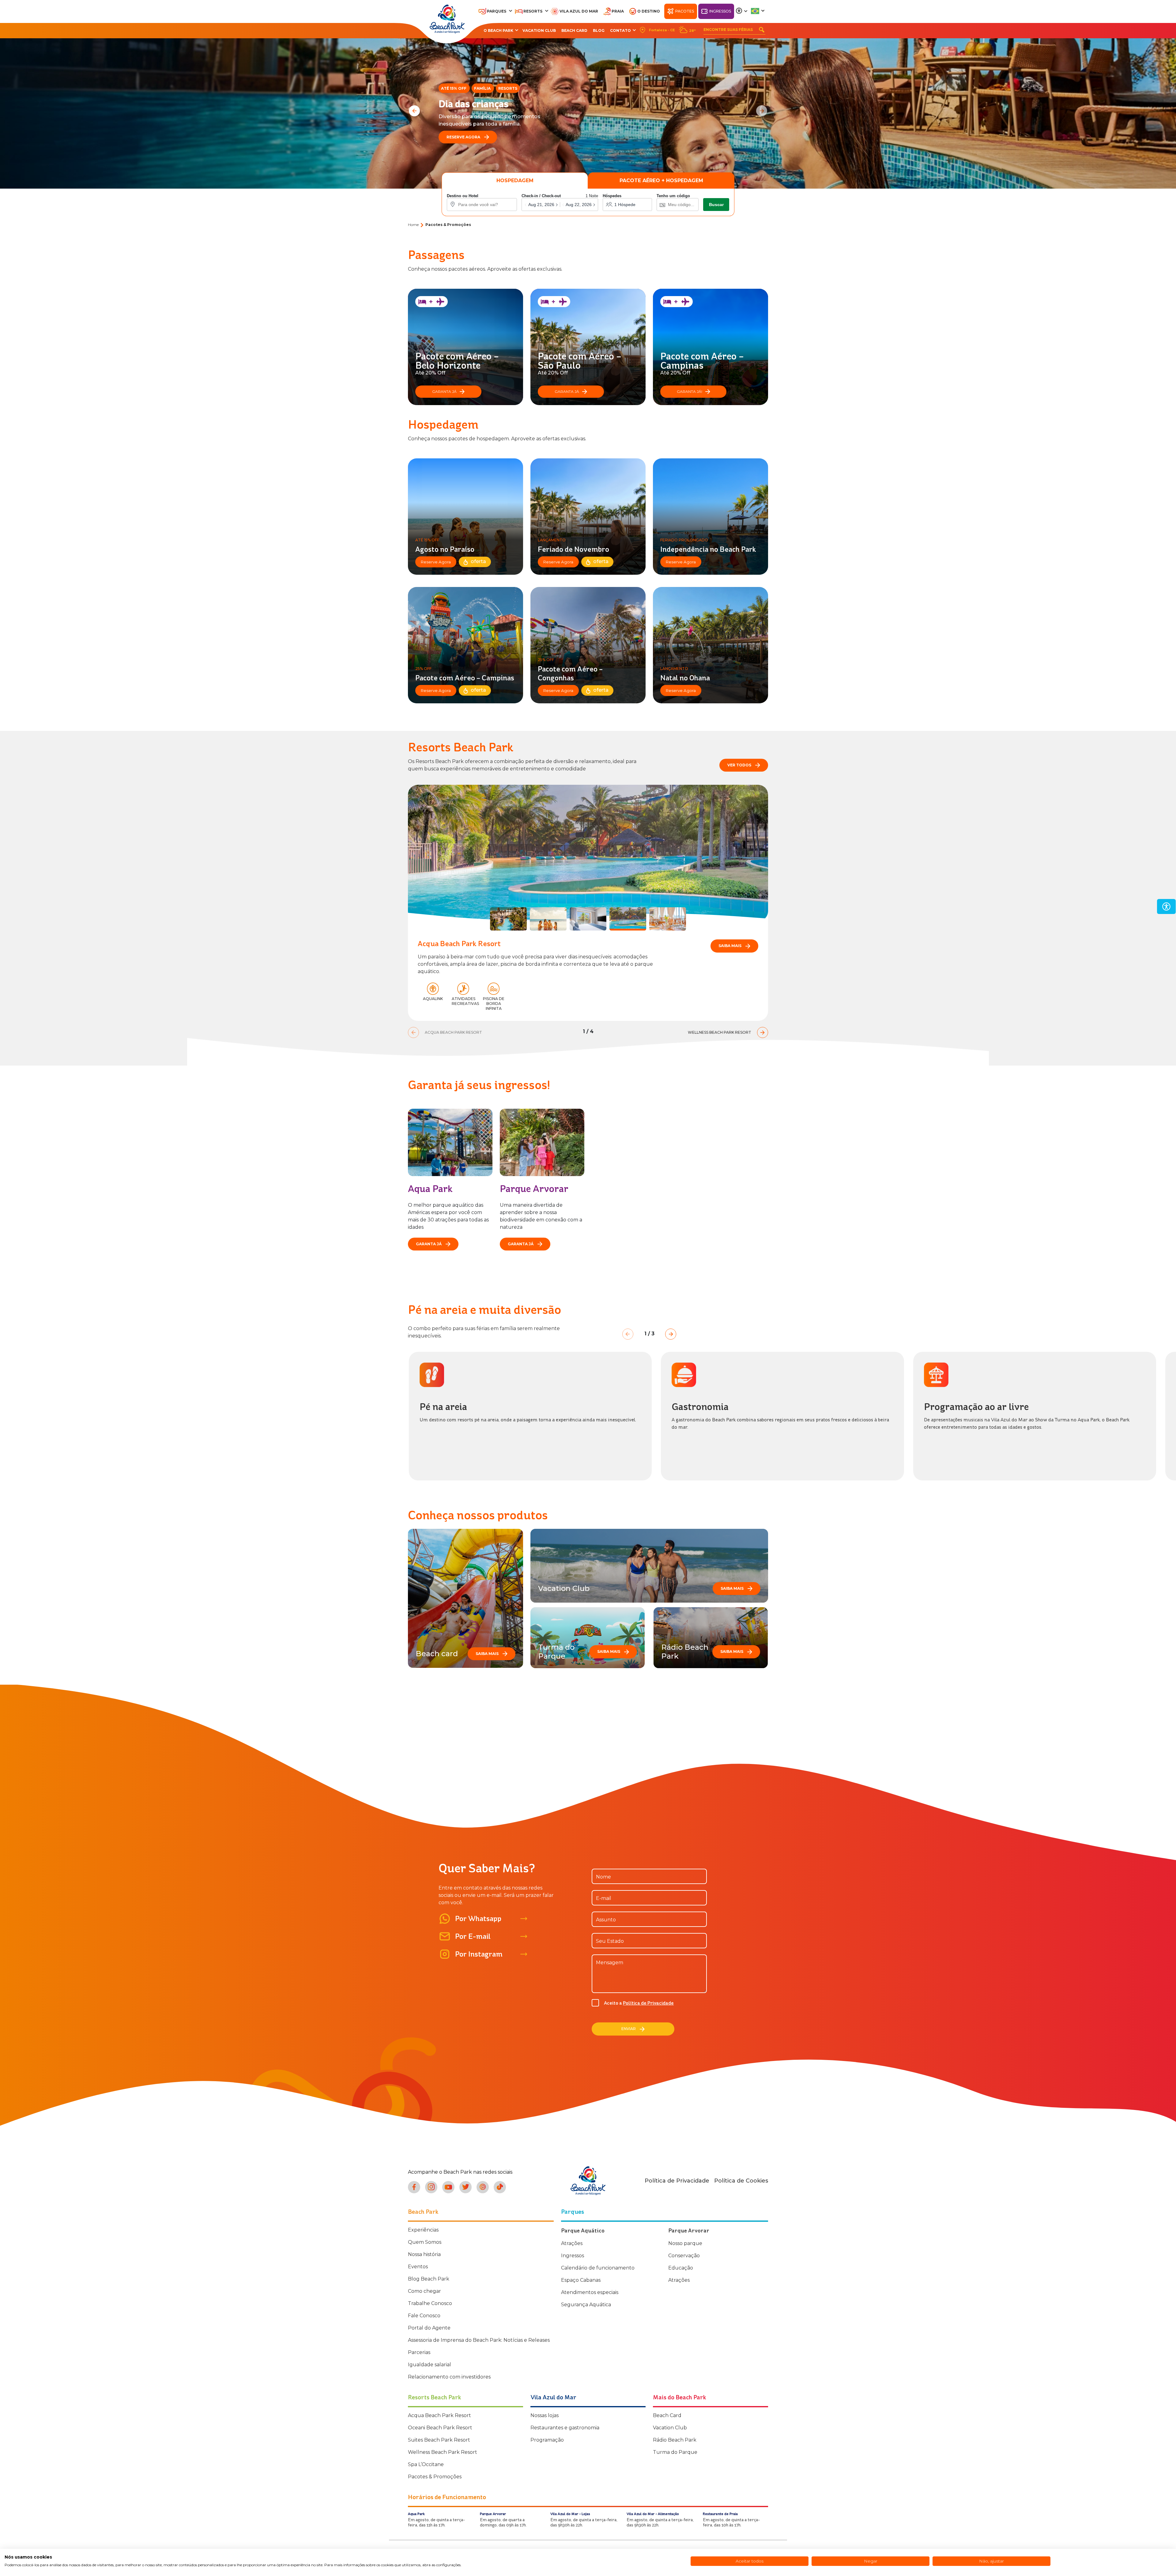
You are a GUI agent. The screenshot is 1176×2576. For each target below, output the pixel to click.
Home (413, 225)
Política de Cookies (741, 2181)
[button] (560, 205)
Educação (681, 2268)
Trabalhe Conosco (430, 2303)
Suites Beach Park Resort (439, 2440)
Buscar (716, 205)
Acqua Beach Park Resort (439, 2415)
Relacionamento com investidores (449, 2377)
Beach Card (574, 30)
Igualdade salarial (430, 2365)
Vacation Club (539, 30)
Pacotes (685, 11)
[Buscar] (762, 30)
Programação (547, 2440)
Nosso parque (685, 2243)
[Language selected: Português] (758, 11)
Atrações (572, 2243)
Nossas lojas (545, 2415)
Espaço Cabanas (581, 2280)
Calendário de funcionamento (598, 2268)
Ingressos (720, 11)
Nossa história (424, 2254)
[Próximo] (762, 111)
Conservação (684, 2256)
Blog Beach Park (429, 2279)
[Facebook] (414, 2187)
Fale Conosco (424, 2316)
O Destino (649, 11)
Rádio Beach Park (675, 2440)
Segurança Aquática (586, 2305)
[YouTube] (448, 2187)
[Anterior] (414, 111)
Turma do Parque (675, 2452)
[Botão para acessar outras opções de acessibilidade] (742, 11)
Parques (497, 11)
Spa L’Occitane (426, 2464)
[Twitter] (466, 2187)
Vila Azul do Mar (579, 11)
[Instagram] (431, 2187)
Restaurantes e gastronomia (565, 2428)
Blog (599, 30)
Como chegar (424, 2291)
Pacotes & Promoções (435, 2477)
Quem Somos (425, 2242)
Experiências (423, 2230)
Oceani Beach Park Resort (440, 2428)
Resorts (533, 11)
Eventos (418, 2267)
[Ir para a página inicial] (588, 2181)
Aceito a (639, 2003)
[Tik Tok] (500, 2187)
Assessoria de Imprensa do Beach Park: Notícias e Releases (479, 2340)
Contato (620, 30)
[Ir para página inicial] (447, 19)
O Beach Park (498, 30)
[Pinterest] (483, 2187)
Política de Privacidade (648, 2003)
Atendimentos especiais (590, 2292)
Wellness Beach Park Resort (443, 2452)
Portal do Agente (429, 2328)
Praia (618, 11)
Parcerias (419, 2352)
